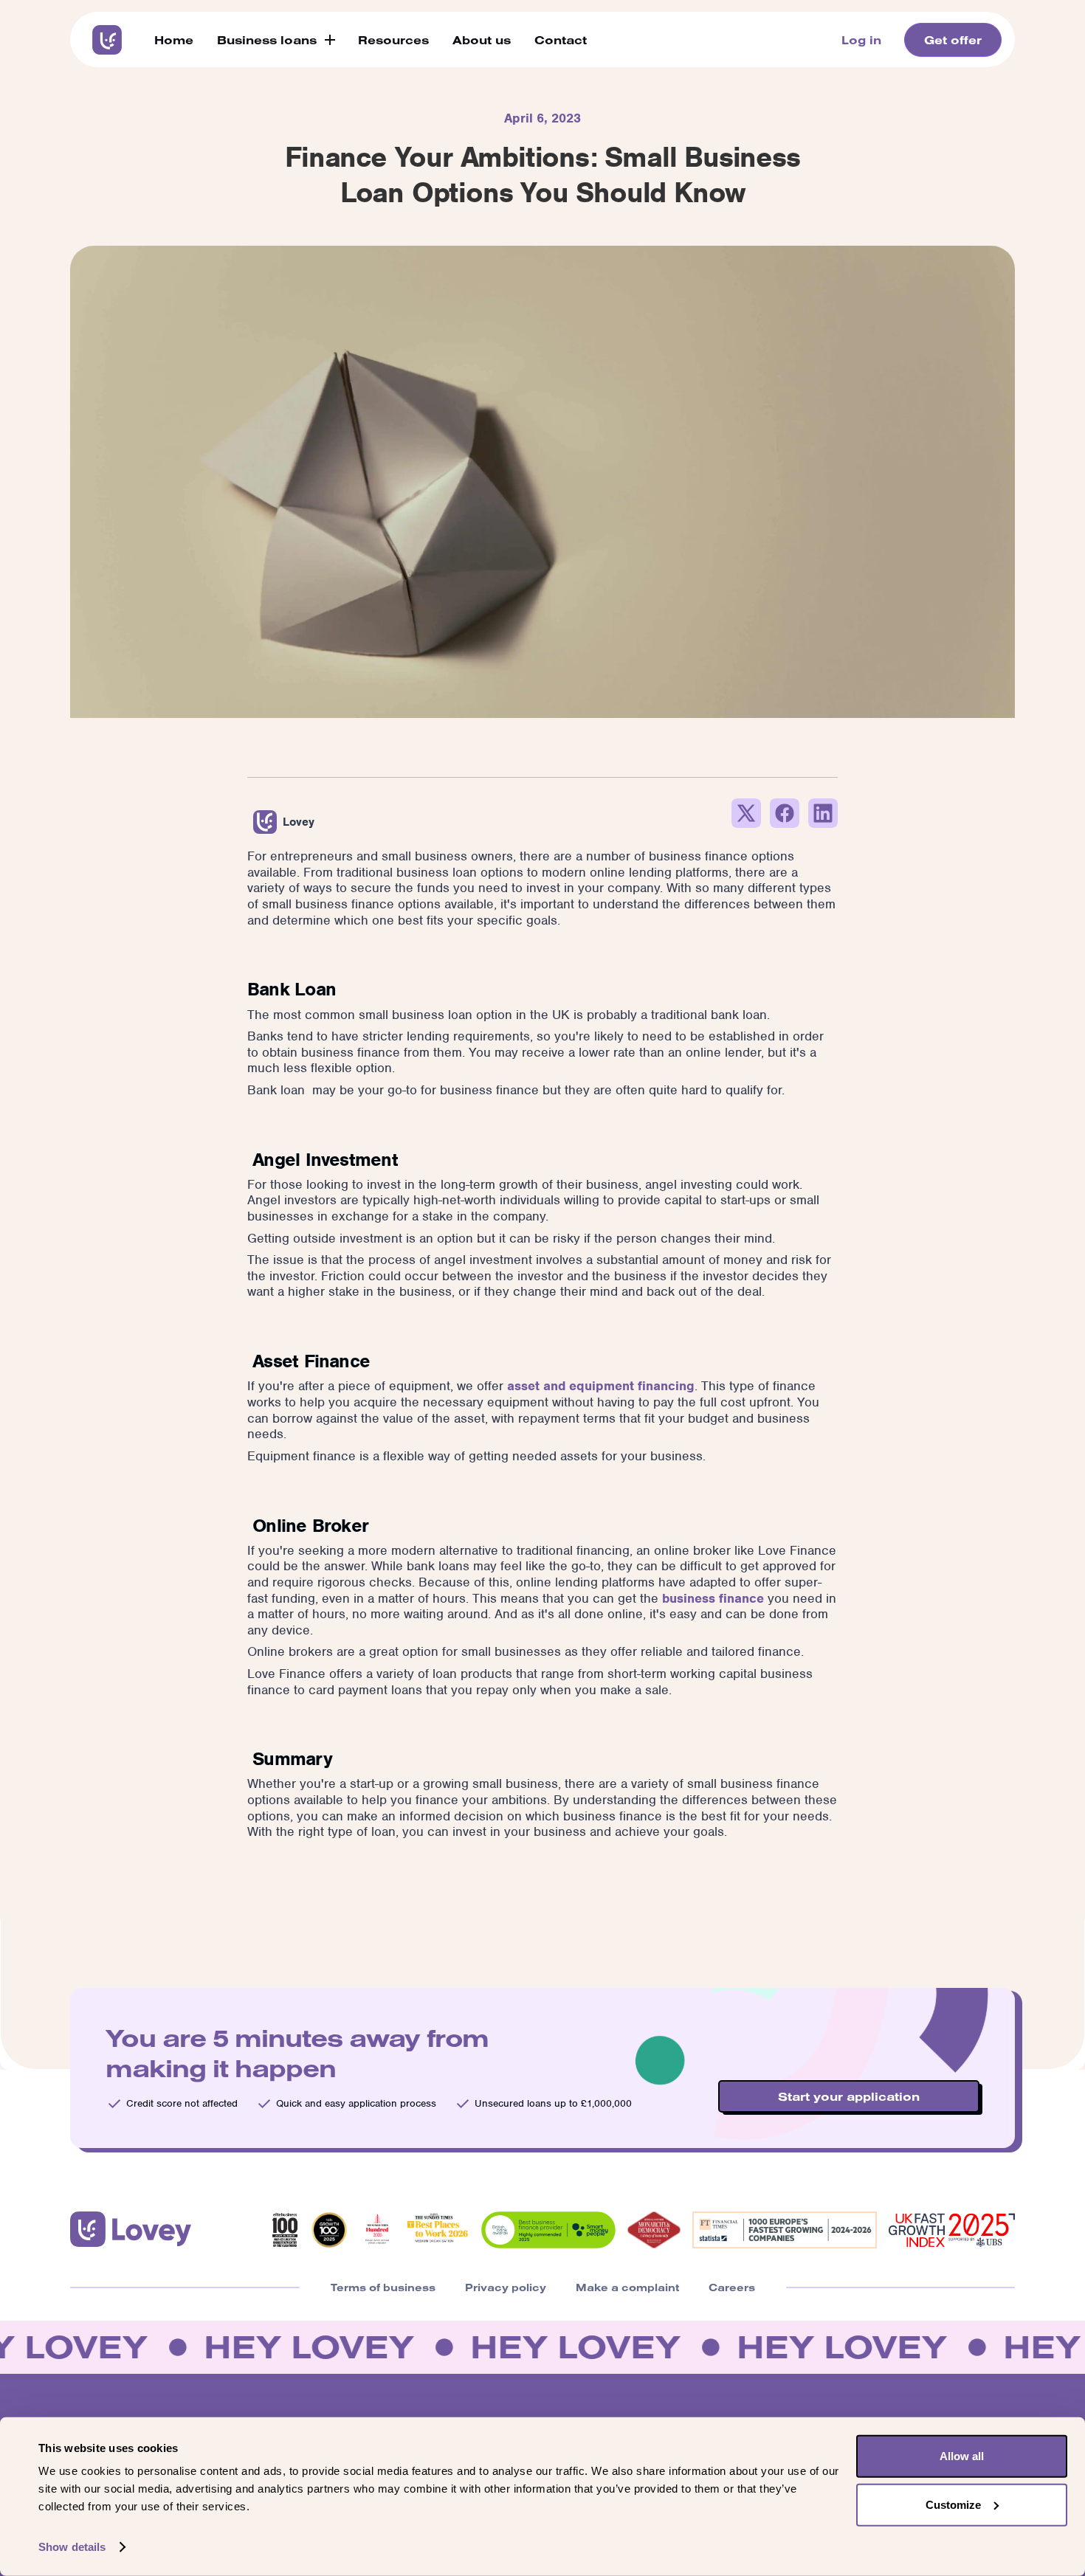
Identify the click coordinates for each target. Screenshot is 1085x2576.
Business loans (267, 40)
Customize (953, 2504)
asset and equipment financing (601, 1386)
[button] (276, 40)
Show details (72, 2547)
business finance (713, 1598)
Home (174, 40)
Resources (393, 40)
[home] (107, 40)
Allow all (962, 2456)
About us (482, 40)
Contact (561, 40)
